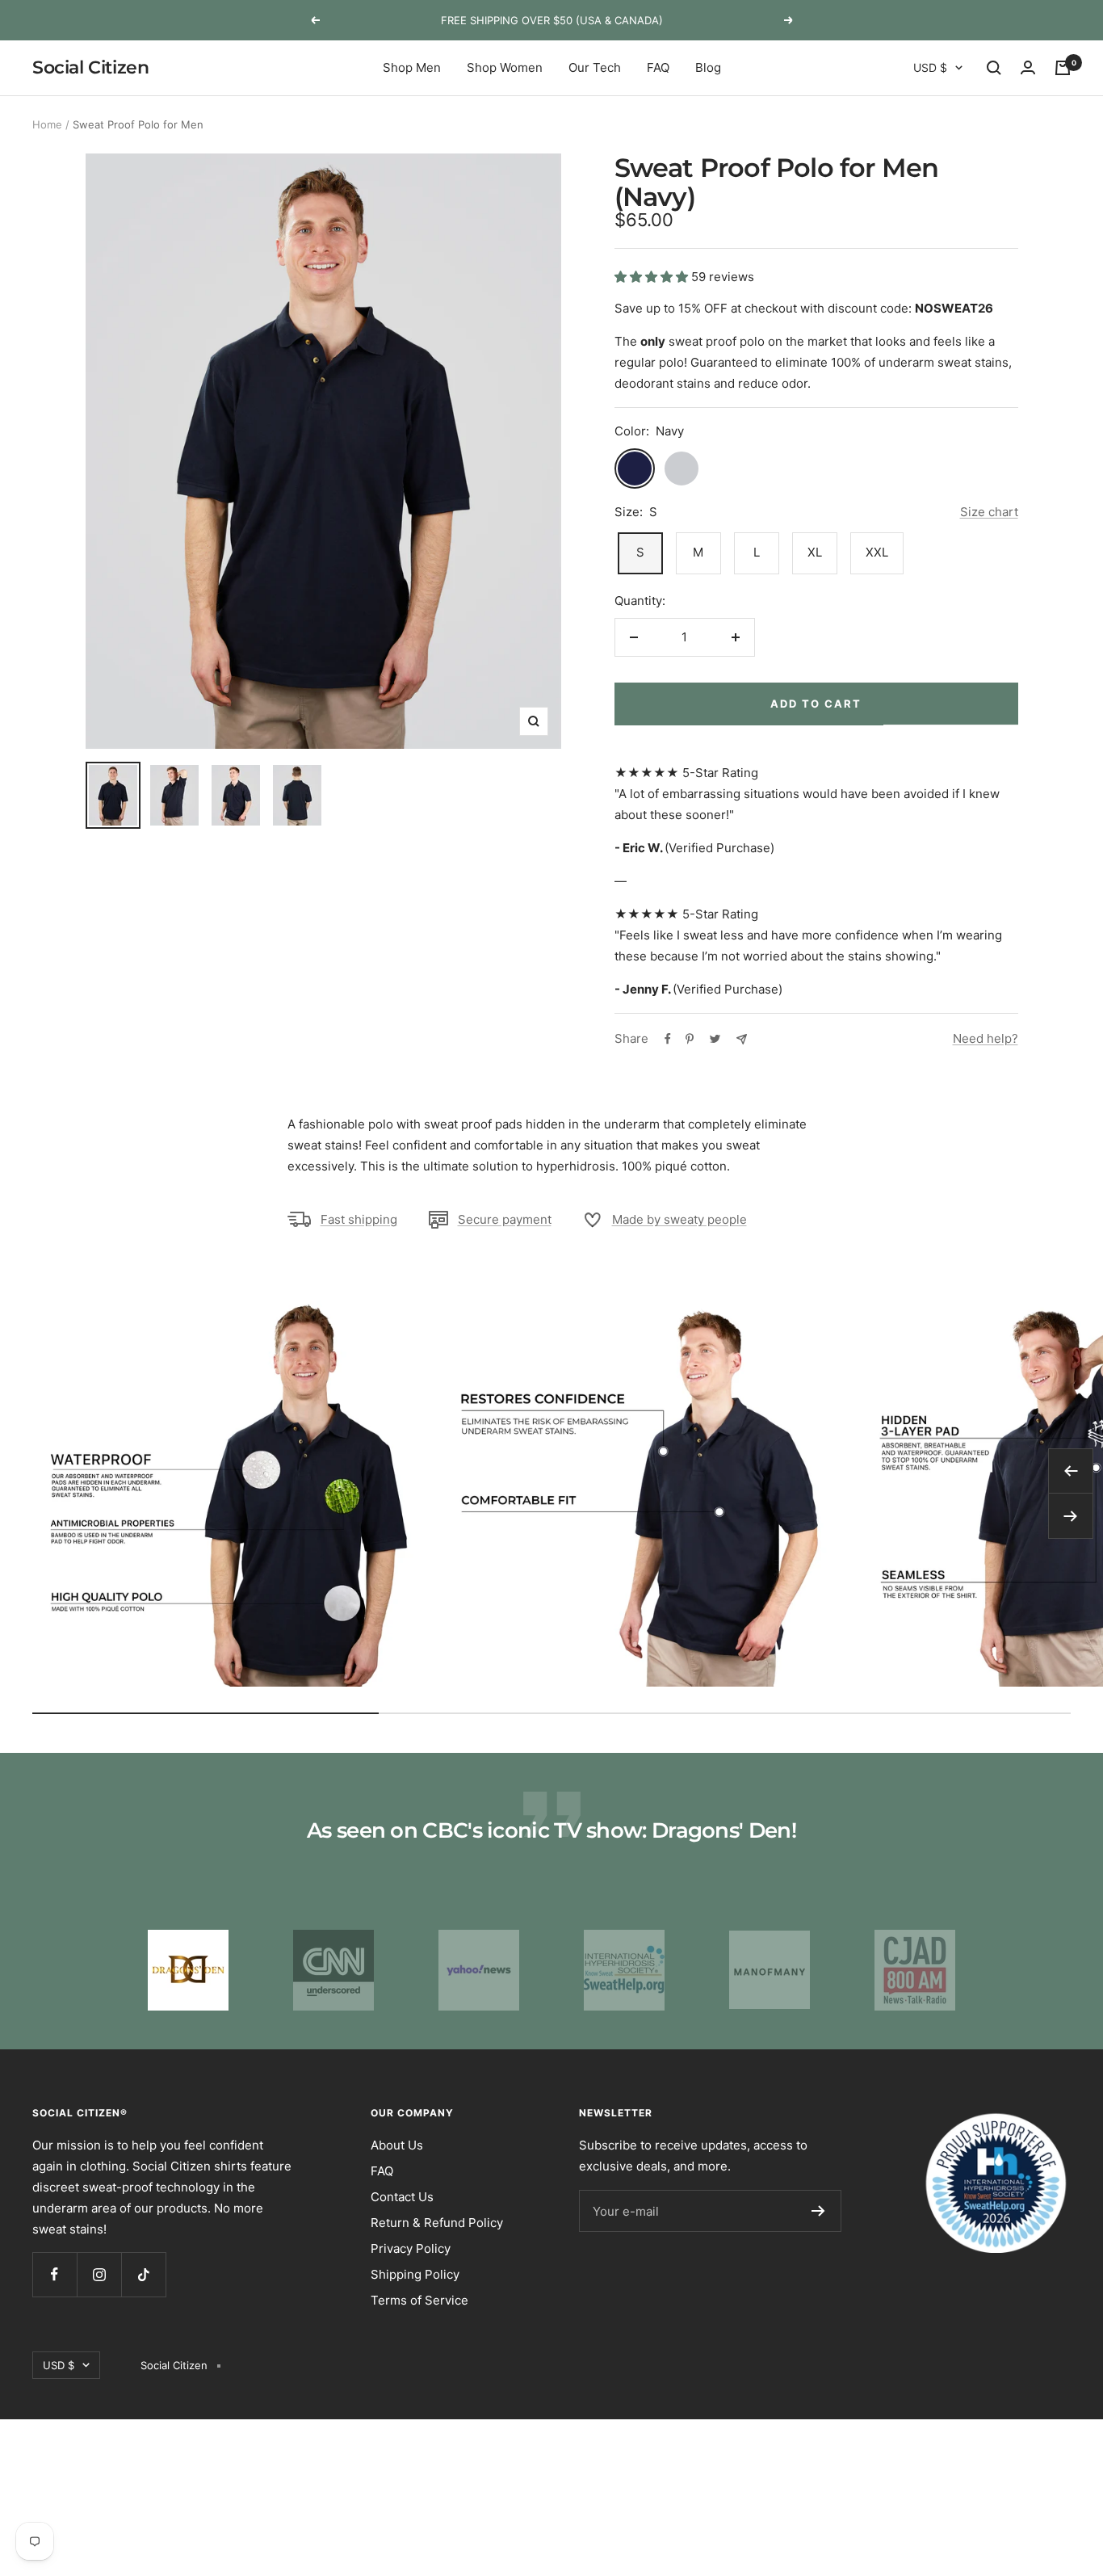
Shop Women (505, 67)
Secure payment (505, 1219)
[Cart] (1063, 68)
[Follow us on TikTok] (143, 2274)
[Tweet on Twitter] (715, 1039)
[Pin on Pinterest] (690, 1039)
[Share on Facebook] (668, 1039)
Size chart (989, 512)
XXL (877, 552)
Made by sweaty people (679, 1219)
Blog (708, 67)
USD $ (930, 67)
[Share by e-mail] (742, 1039)
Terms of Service (419, 2300)
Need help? (986, 1038)
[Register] (818, 2211)
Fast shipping (359, 1219)
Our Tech (595, 67)
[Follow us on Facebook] (55, 2274)
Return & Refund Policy (437, 2223)
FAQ (658, 67)
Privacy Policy (411, 2248)
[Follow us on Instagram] (99, 2274)
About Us (397, 2145)
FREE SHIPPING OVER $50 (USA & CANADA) (552, 20)
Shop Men (412, 67)
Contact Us (402, 2197)
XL (815, 552)
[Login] (1028, 68)
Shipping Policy (415, 2274)
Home (47, 124)
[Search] (994, 68)
